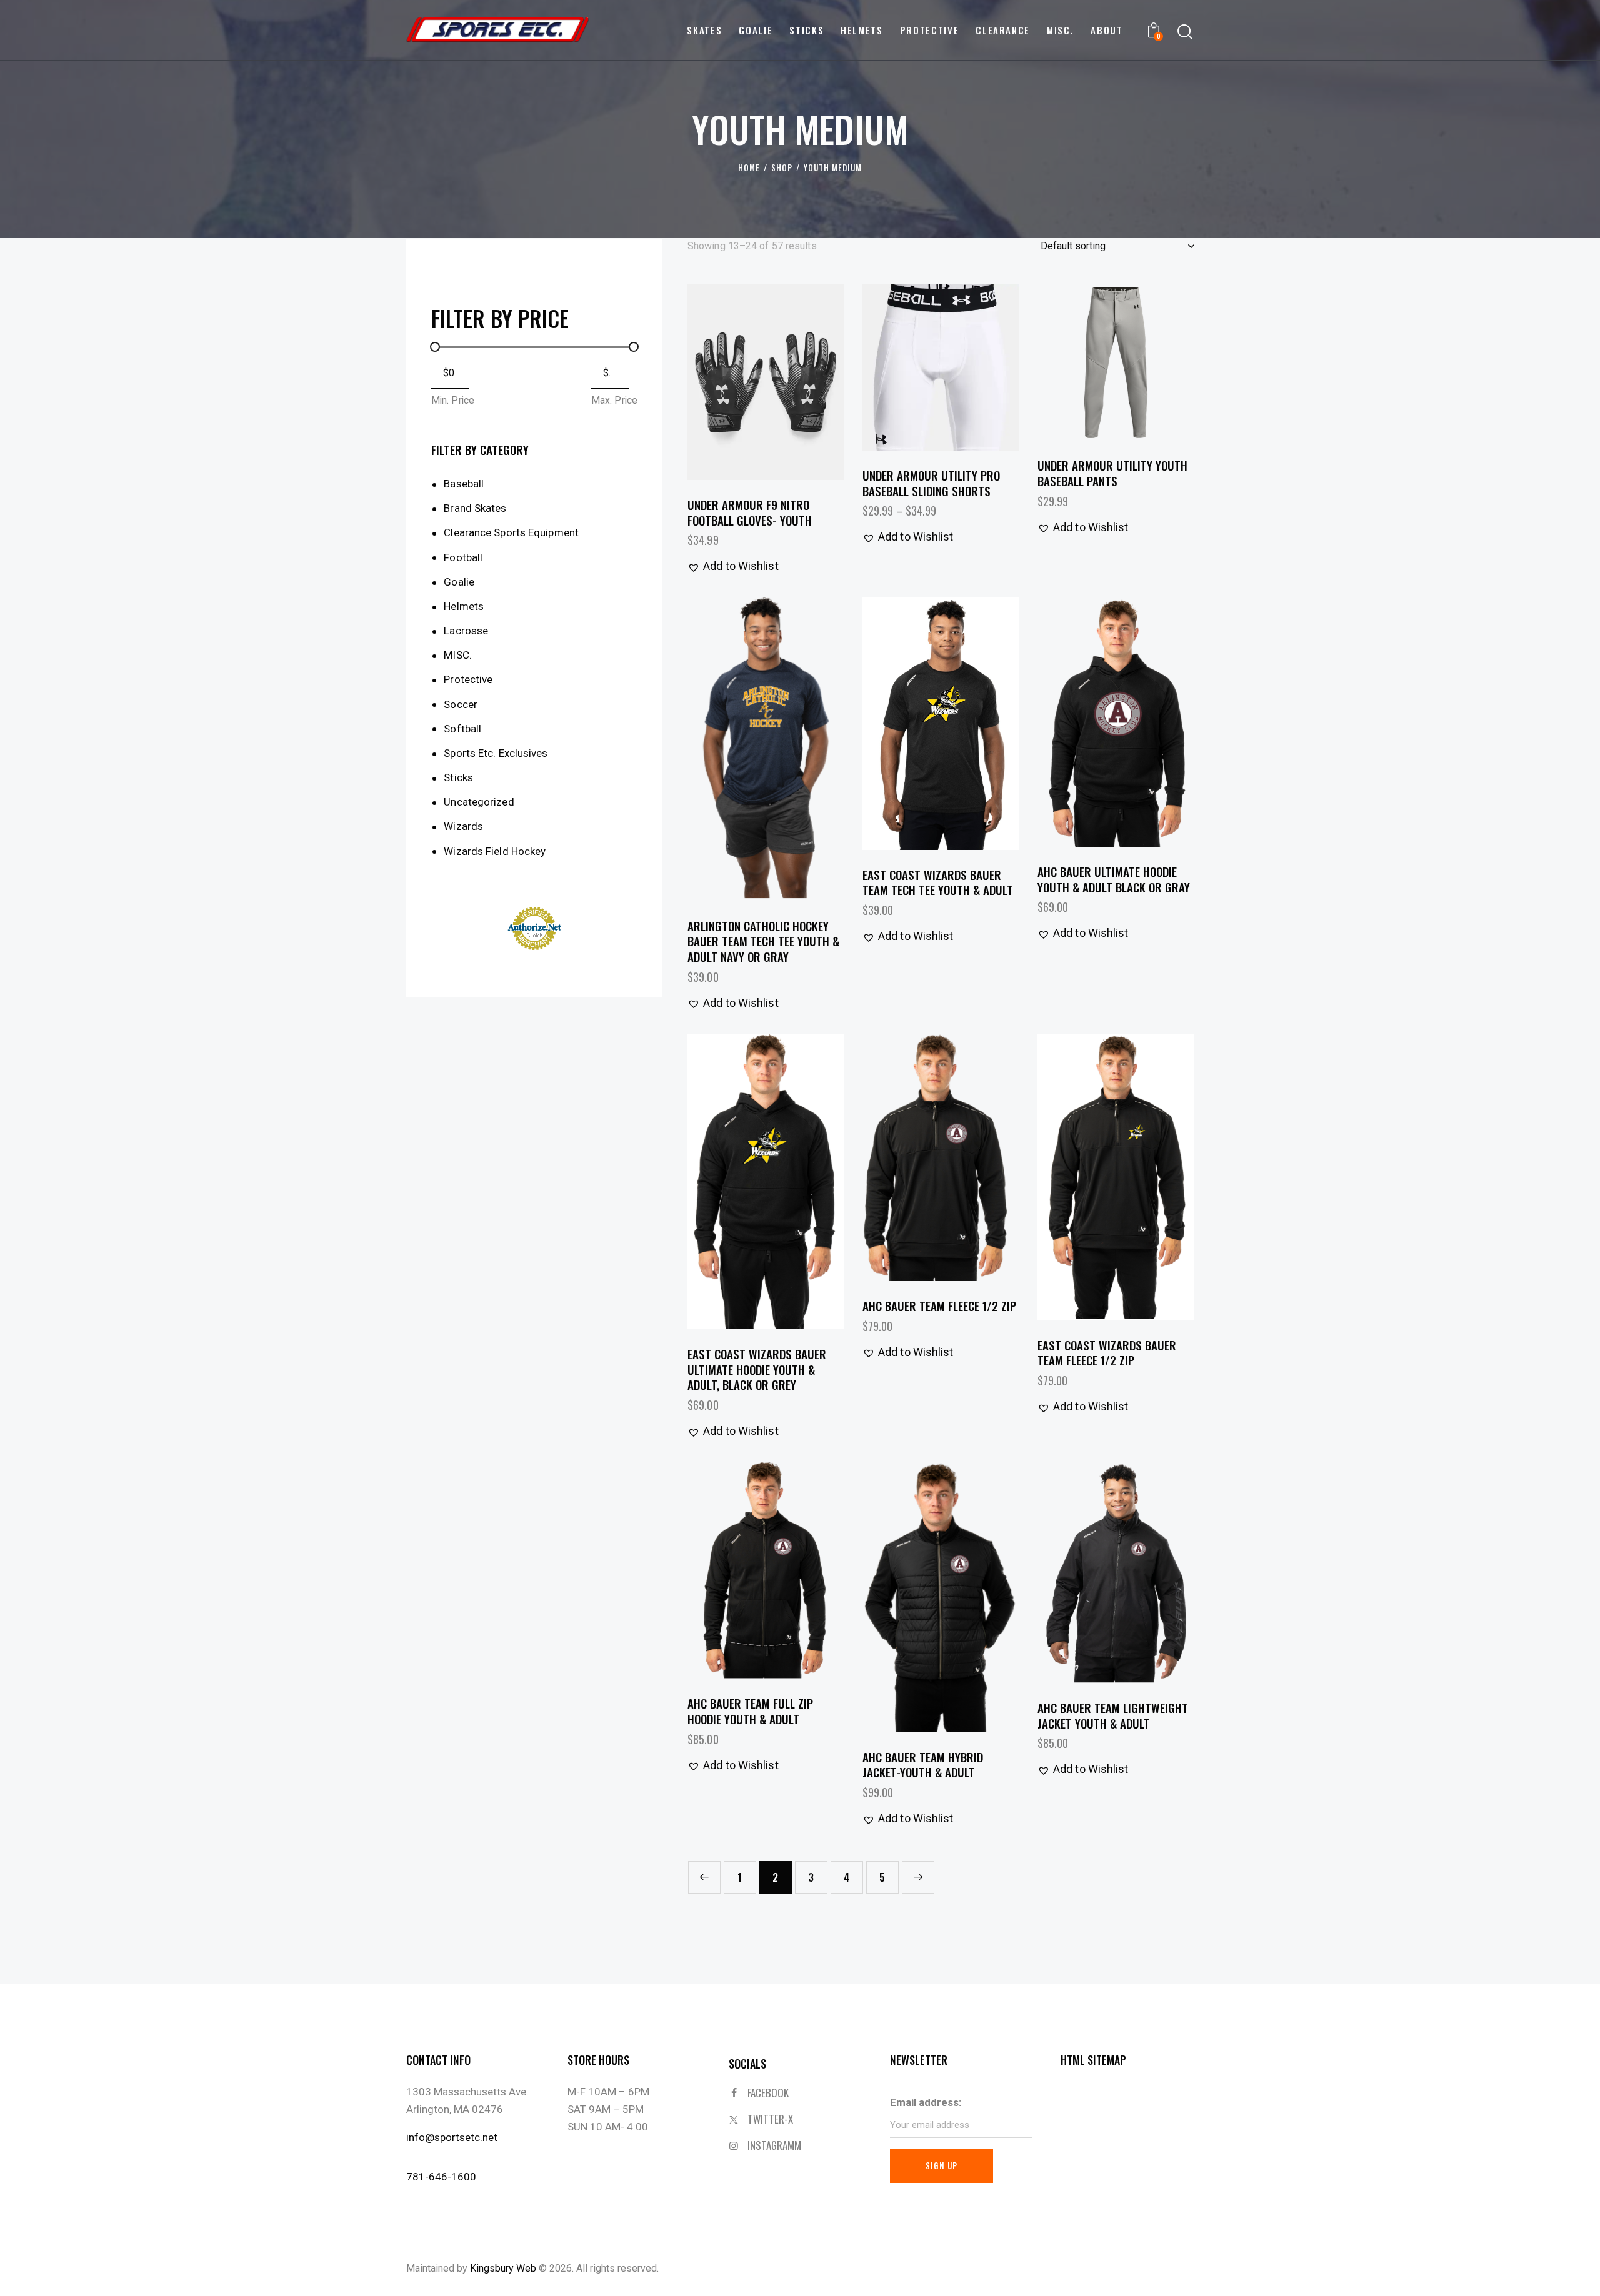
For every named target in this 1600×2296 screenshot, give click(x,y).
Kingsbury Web (503, 2268)
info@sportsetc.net (452, 2137)
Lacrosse (466, 631)
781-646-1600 (441, 2177)
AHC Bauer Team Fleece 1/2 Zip (939, 1306)
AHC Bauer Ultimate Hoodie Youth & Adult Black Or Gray (1114, 879)
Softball (462, 729)
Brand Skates (475, 508)
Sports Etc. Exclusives (496, 753)
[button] (731, 382)
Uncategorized (479, 802)
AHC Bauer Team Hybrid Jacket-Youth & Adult (923, 1764)
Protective (468, 679)
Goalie (459, 582)
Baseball (464, 484)
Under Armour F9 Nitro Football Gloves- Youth (750, 512)
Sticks (458, 777)
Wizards (463, 826)
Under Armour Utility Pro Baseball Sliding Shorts (931, 483)
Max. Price (614, 400)
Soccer (461, 704)
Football (463, 557)
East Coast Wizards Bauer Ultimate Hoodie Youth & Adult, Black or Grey (757, 1369)
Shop (782, 168)
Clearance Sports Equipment (511, 532)
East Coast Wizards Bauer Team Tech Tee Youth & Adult (938, 882)
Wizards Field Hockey (495, 851)
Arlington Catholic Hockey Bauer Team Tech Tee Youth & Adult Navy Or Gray (763, 941)
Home (749, 168)
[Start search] (1185, 32)
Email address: (926, 2102)
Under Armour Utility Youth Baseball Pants (1112, 473)
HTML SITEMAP (1093, 2060)
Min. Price (453, 400)
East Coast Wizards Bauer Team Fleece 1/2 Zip (1107, 1353)
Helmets (464, 606)
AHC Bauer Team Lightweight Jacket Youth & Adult (1113, 1715)
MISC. (458, 655)
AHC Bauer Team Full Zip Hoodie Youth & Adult (750, 1711)
